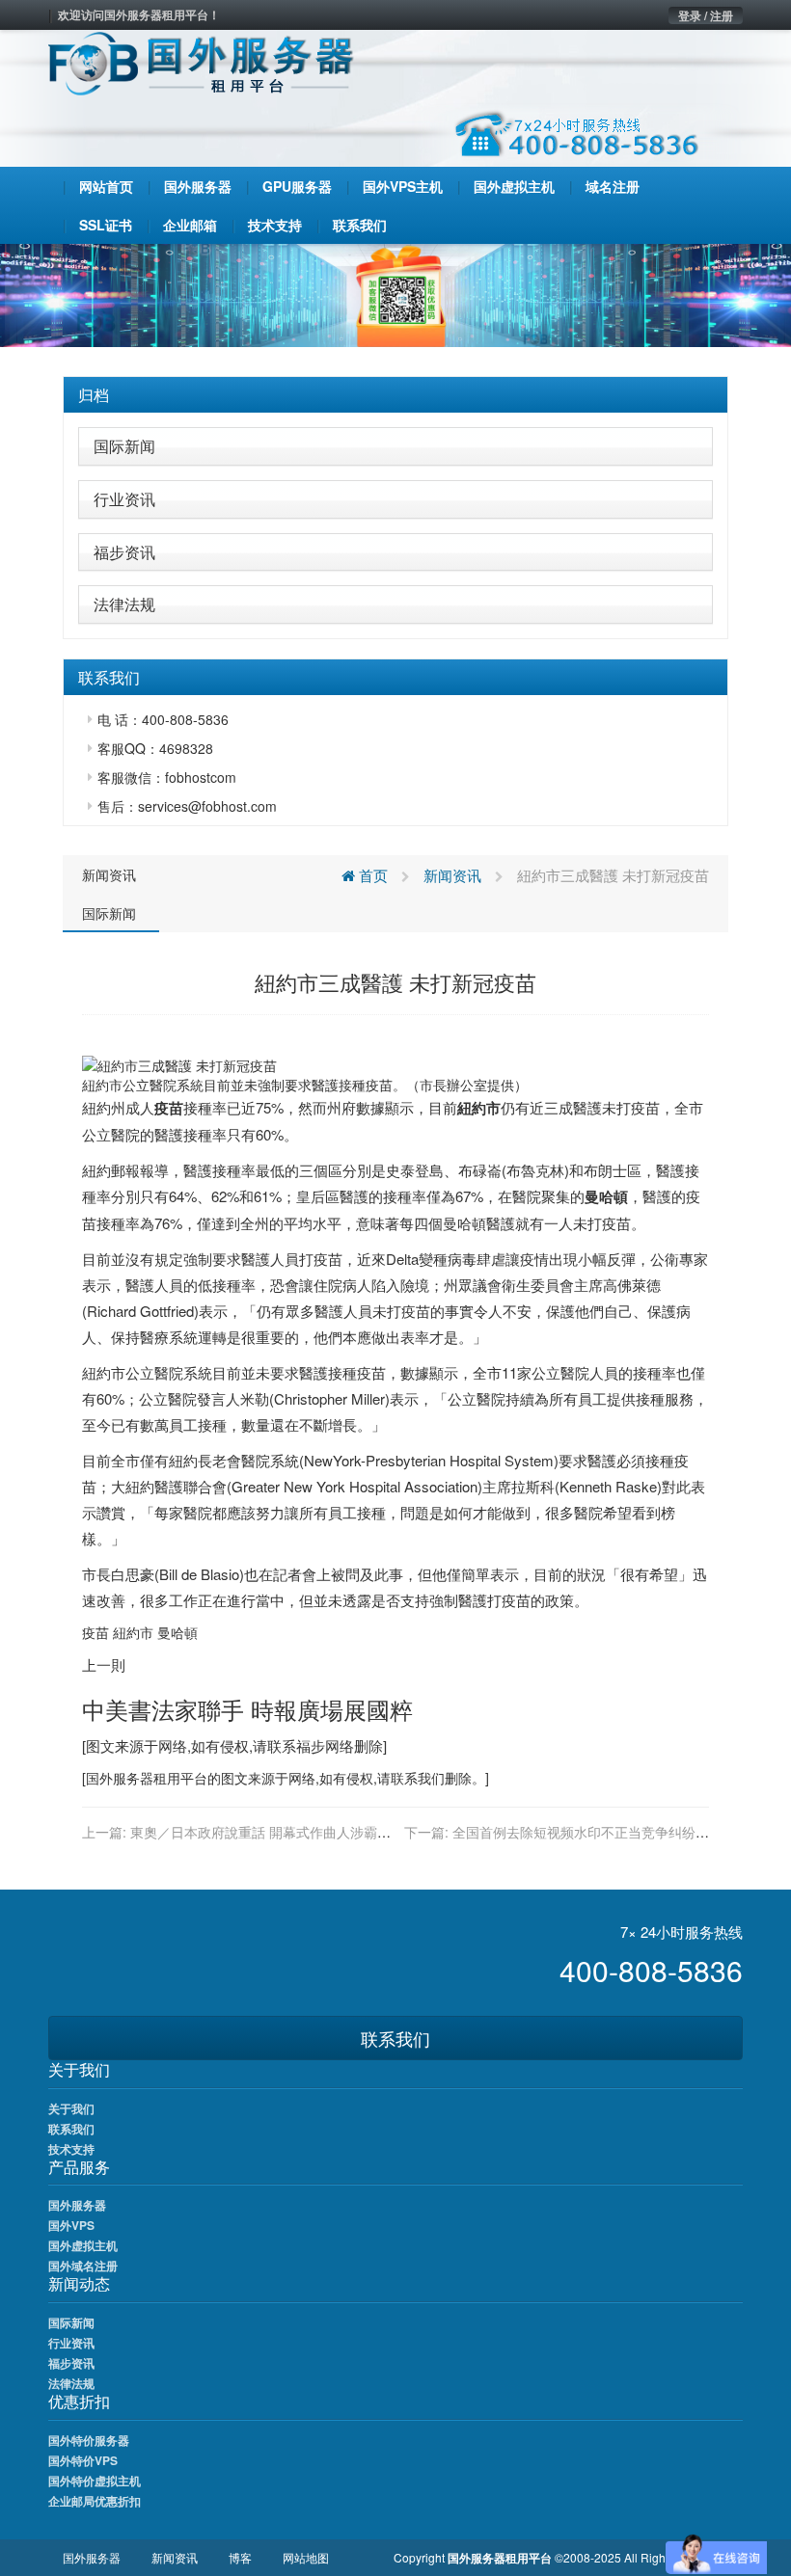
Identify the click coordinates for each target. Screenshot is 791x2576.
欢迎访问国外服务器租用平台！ (139, 14)
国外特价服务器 (89, 2440)
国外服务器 (120, 1778)
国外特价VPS (83, 2460)
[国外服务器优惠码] (395, 293)
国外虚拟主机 (83, 2245)
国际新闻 (124, 446)
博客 (240, 2557)
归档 (94, 395)
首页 (371, 875)
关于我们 (71, 2108)
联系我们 (395, 2038)
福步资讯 (124, 552)
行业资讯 (124, 499)
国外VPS (71, 2225)
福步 (311, 1745)
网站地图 (306, 2557)
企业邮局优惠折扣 (95, 2501)
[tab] (395, 395)
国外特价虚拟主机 (95, 2481)
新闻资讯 (109, 874)
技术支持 (71, 2149)
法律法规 (124, 604)
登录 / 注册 (706, 15)
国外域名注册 (83, 2266)
